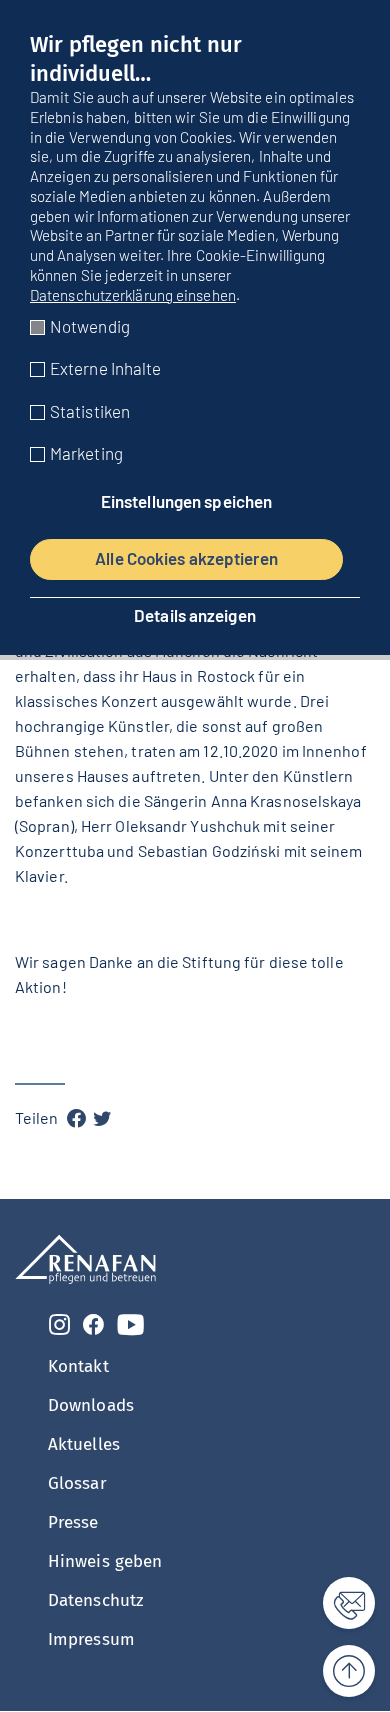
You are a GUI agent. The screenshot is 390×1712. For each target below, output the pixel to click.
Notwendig (90, 326)
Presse (73, 1522)
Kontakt (78, 1366)
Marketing (86, 453)
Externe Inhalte (106, 368)
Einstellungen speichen (186, 501)
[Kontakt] (337, 1603)
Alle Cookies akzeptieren (186, 558)
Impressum (91, 1639)
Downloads (91, 1405)
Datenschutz (95, 1600)
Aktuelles (84, 1444)
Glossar (77, 1483)
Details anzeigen (195, 615)
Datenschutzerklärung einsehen (133, 295)
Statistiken (90, 411)
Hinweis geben (105, 1561)
